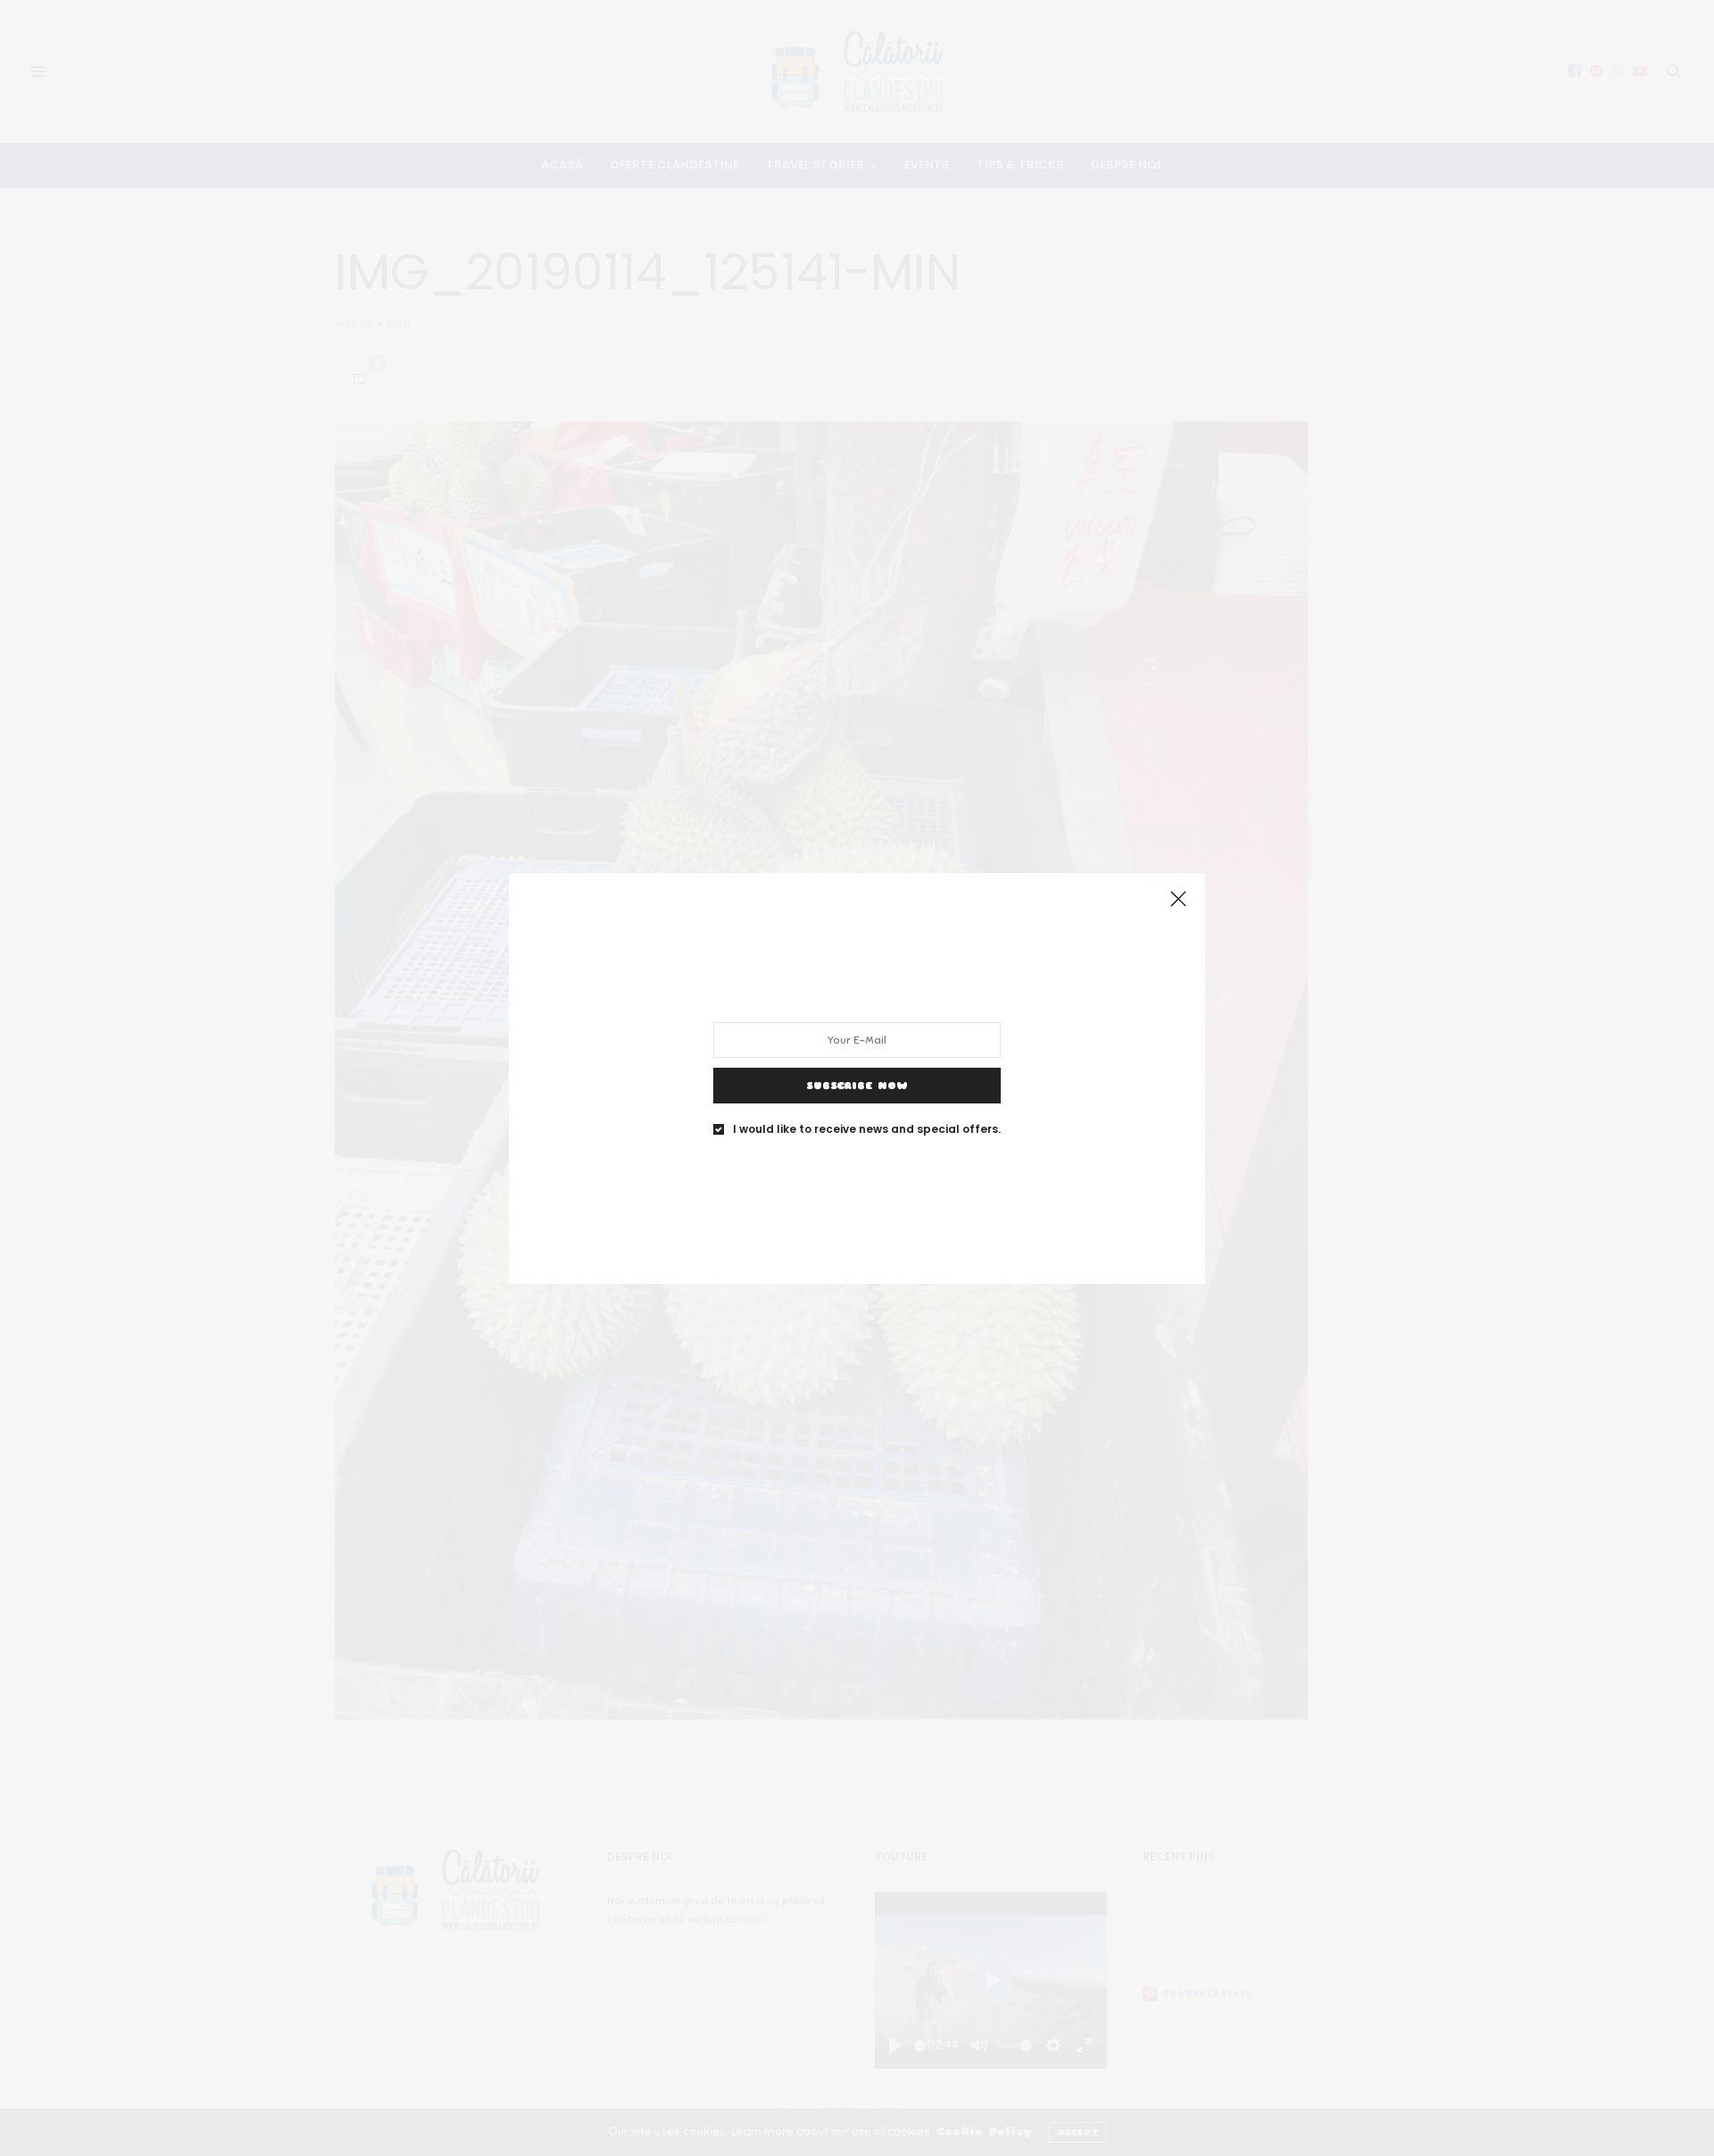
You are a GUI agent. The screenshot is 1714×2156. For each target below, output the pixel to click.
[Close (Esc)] (1178, 900)
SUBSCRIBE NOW (857, 1085)
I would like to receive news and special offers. (867, 1128)
